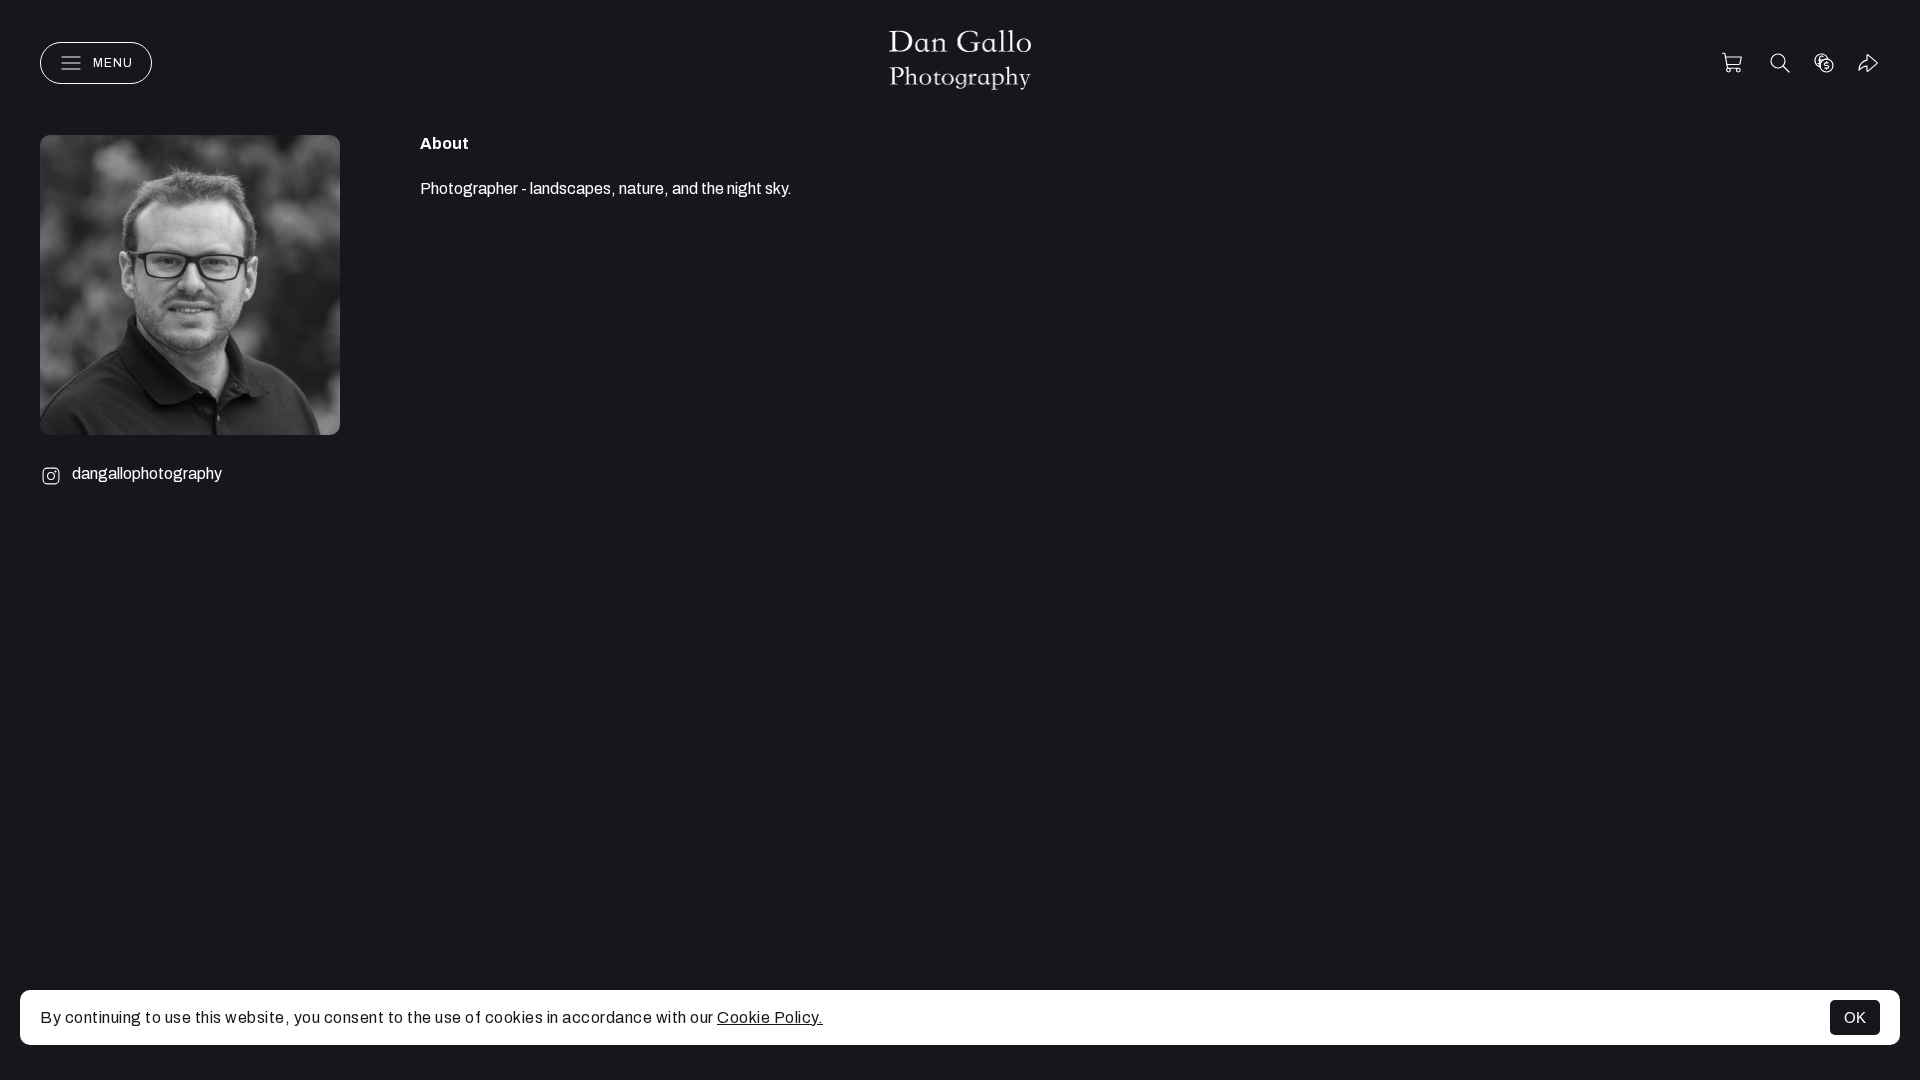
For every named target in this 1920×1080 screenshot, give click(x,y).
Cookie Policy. (770, 1017)
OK (1855, 1017)
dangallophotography (147, 473)
